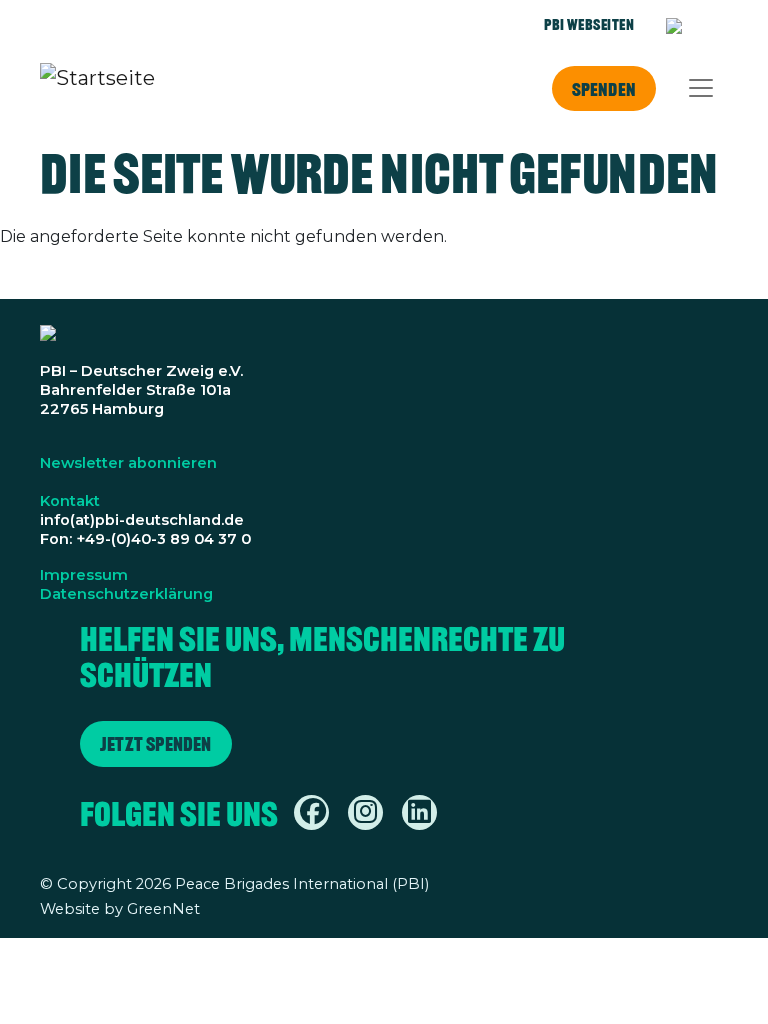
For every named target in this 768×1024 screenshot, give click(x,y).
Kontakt (70, 501)
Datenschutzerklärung (126, 594)
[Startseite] (97, 88)
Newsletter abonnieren (128, 463)
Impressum (84, 575)
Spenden (604, 89)
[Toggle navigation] (701, 88)
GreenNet (163, 909)
